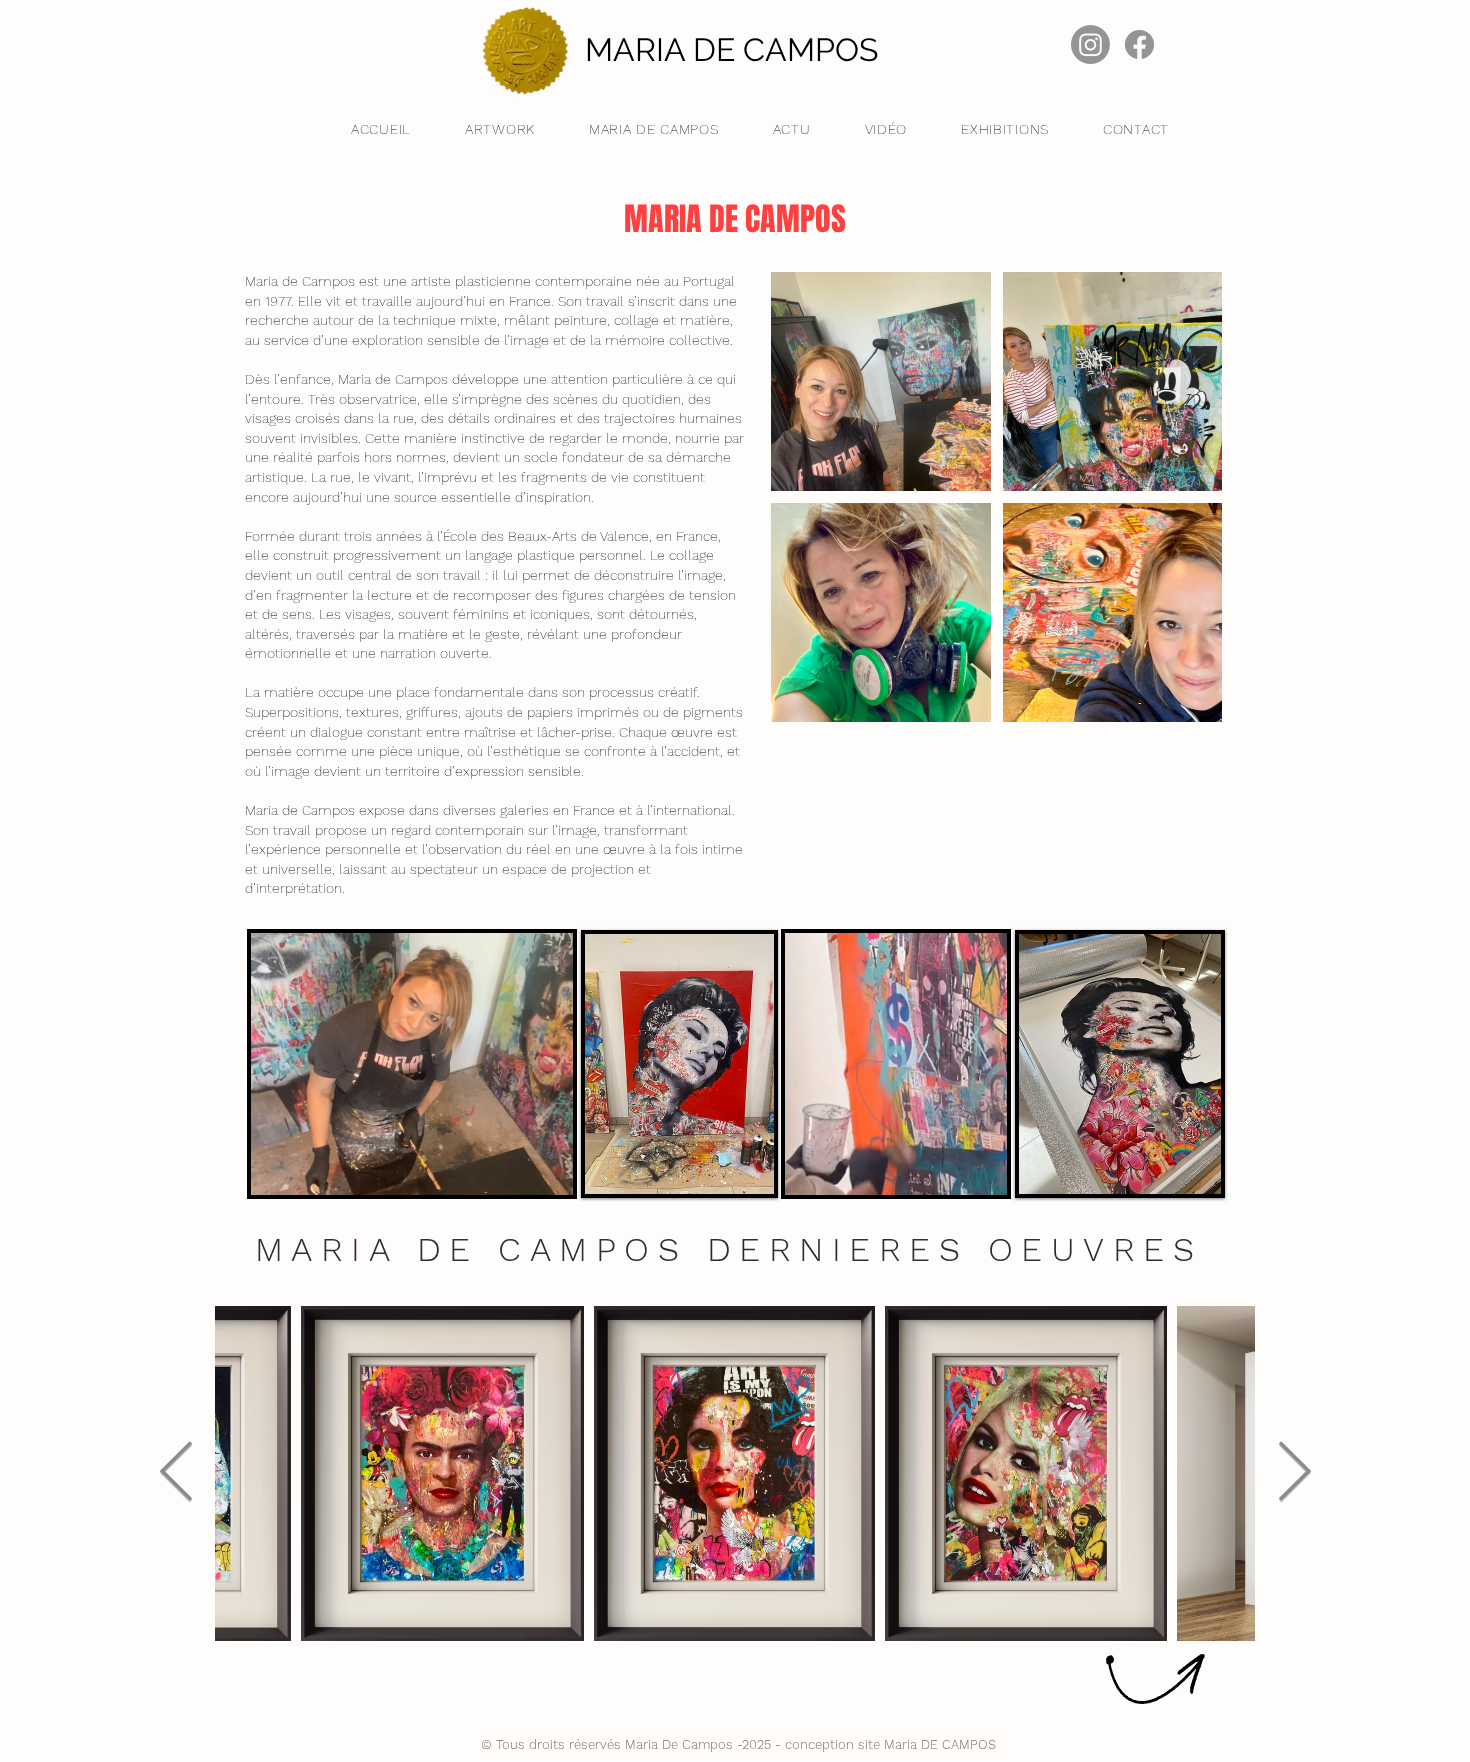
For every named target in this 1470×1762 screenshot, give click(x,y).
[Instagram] (1090, 44)
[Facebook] (1139, 44)
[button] (981, 1173)
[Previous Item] (176, 1473)
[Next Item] (1294, 1473)
